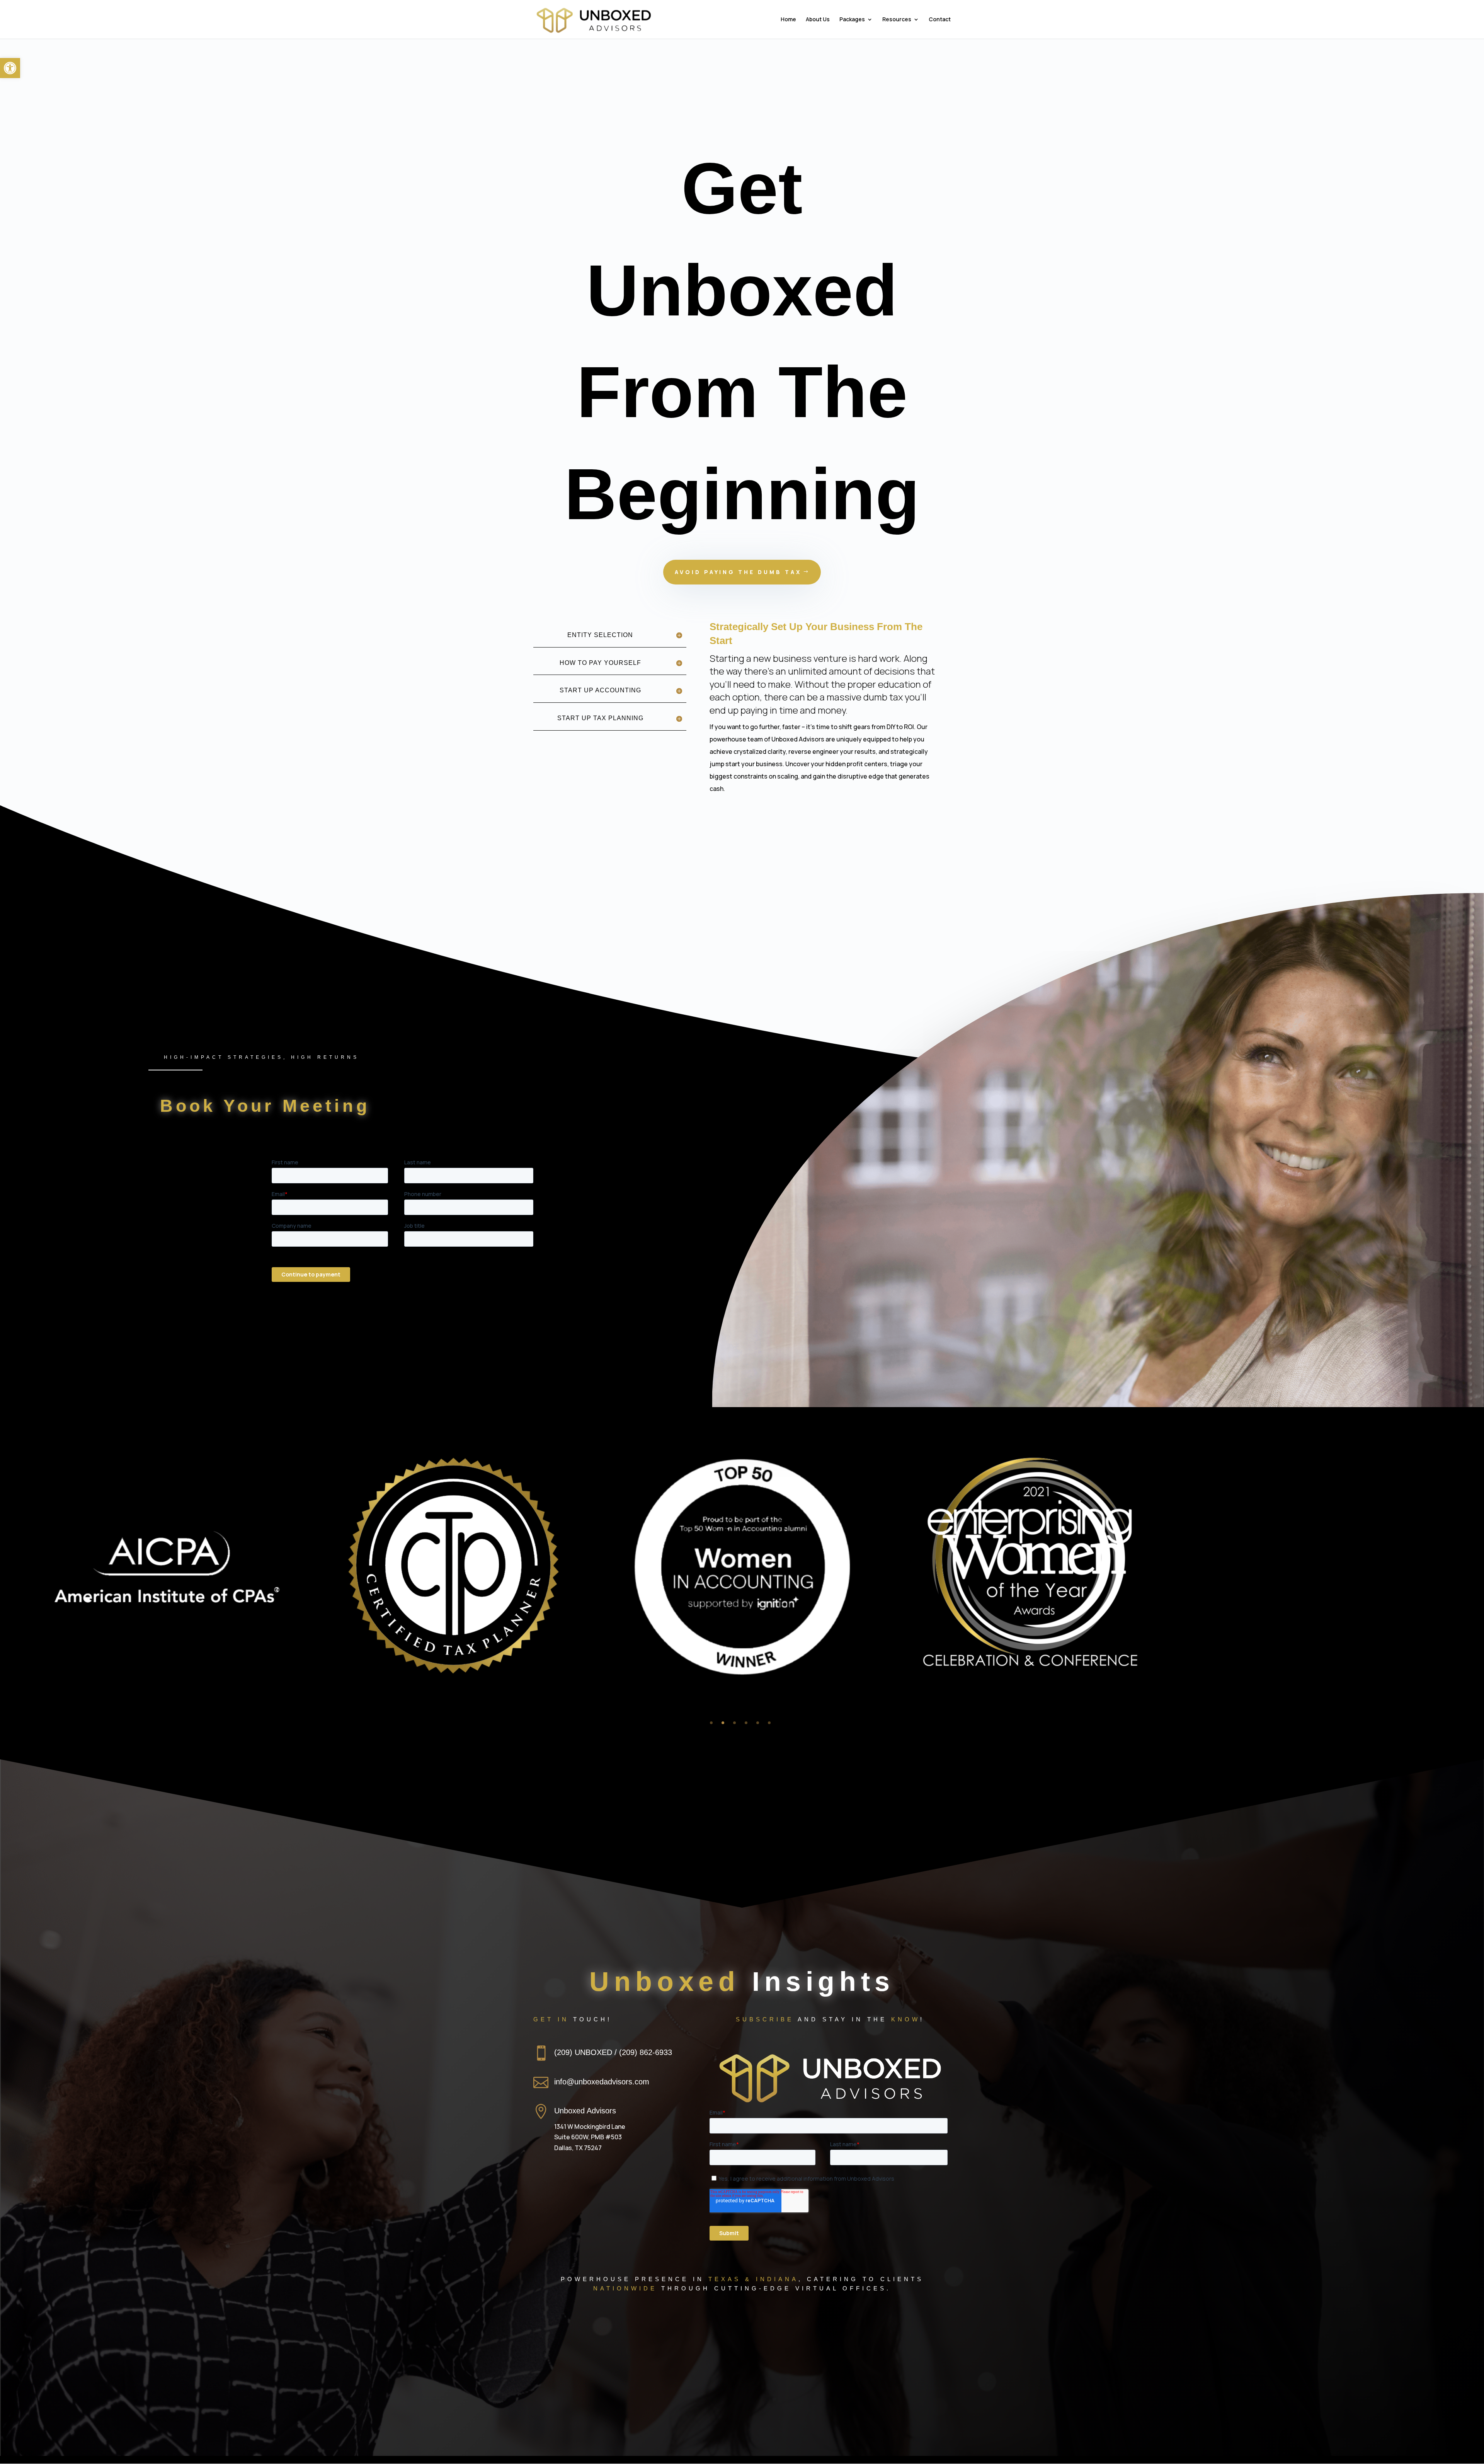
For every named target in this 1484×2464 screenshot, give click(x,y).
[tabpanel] (742, 1572)
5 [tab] (758, 1723)
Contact (940, 20)
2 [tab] (723, 1723)
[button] (10, 68)
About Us (818, 20)
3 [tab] (734, 1723)
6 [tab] (769, 1723)
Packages (852, 20)
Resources (897, 20)
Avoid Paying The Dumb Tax (738, 572)
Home (788, 20)
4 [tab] (746, 1723)
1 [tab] (711, 1723)
